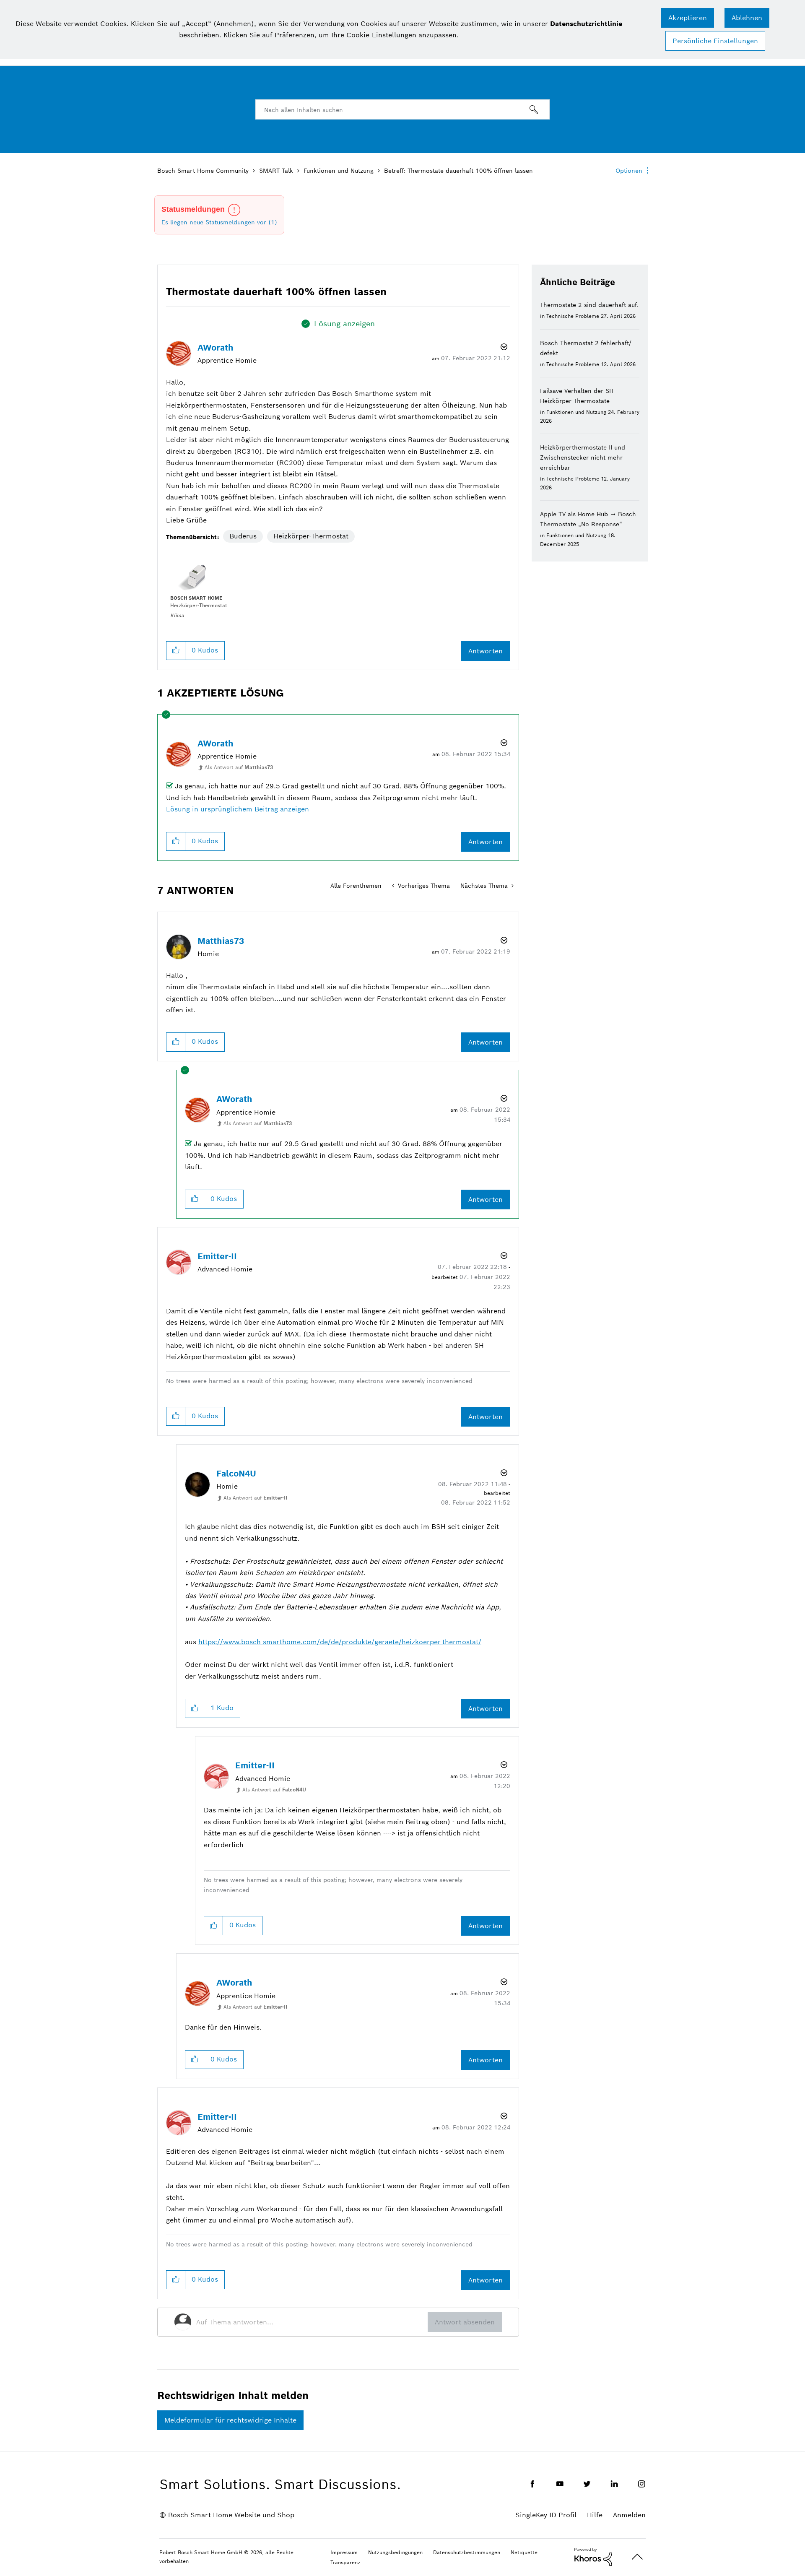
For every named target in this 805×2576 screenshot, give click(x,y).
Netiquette (524, 2552)
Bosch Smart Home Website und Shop (231, 2515)
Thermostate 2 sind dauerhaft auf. (589, 305)
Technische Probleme (573, 316)
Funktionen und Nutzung (339, 171)
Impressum (344, 2552)
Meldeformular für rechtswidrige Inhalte (230, 2420)
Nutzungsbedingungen (395, 2552)
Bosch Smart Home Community (203, 171)
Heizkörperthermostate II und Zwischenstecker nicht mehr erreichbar (583, 457)
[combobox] (402, 109)
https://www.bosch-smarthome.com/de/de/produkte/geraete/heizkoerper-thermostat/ (340, 1642)
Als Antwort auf (239, 767)
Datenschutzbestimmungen (467, 2552)
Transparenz (345, 2562)
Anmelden (629, 2515)
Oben (637, 2557)
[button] (688, 18)
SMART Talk (276, 171)
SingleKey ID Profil (546, 2515)
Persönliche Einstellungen (715, 41)
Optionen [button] (629, 171)
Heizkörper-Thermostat (311, 536)
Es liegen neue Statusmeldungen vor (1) (219, 222)
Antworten (486, 651)
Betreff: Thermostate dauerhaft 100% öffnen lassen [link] (458, 171)
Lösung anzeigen (344, 324)
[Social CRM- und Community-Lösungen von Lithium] (593, 2556)
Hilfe (595, 2515)
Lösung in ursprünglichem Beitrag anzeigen (238, 809)
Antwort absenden (465, 2322)
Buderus (243, 536)
